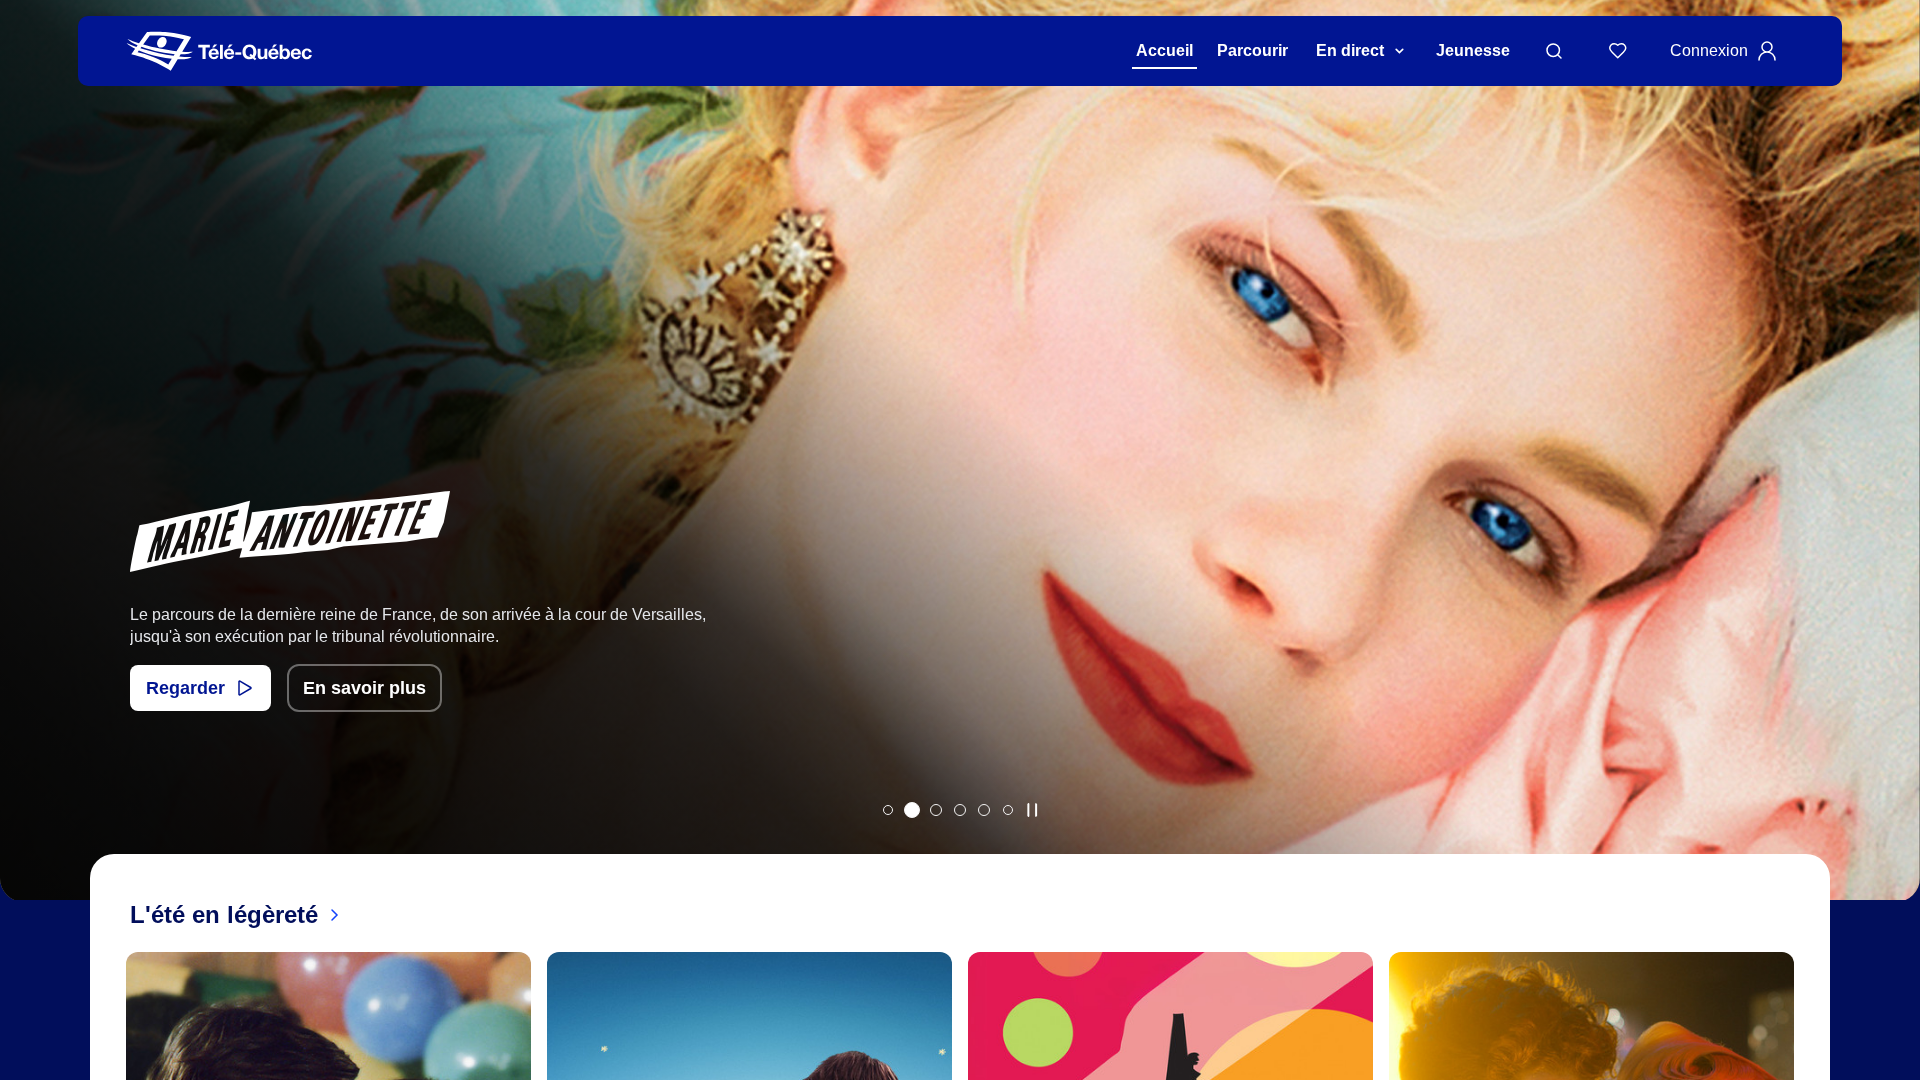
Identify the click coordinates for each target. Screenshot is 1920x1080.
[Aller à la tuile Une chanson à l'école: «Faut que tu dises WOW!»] (1008, 810)
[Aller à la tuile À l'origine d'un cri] (960, 810)
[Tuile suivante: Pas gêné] (1890, 476)
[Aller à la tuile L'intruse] (984, 810)
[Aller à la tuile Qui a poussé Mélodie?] (888, 810)
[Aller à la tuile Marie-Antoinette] (912, 810)
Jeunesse (1473, 50)
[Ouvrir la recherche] (1554, 51)
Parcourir (1252, 50)
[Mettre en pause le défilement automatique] (1032, 810)
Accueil (1164, 50)
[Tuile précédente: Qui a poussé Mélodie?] (29, 476)
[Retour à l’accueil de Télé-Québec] (219, 51)
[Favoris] (1618, 51)
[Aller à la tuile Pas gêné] (936, 810)
